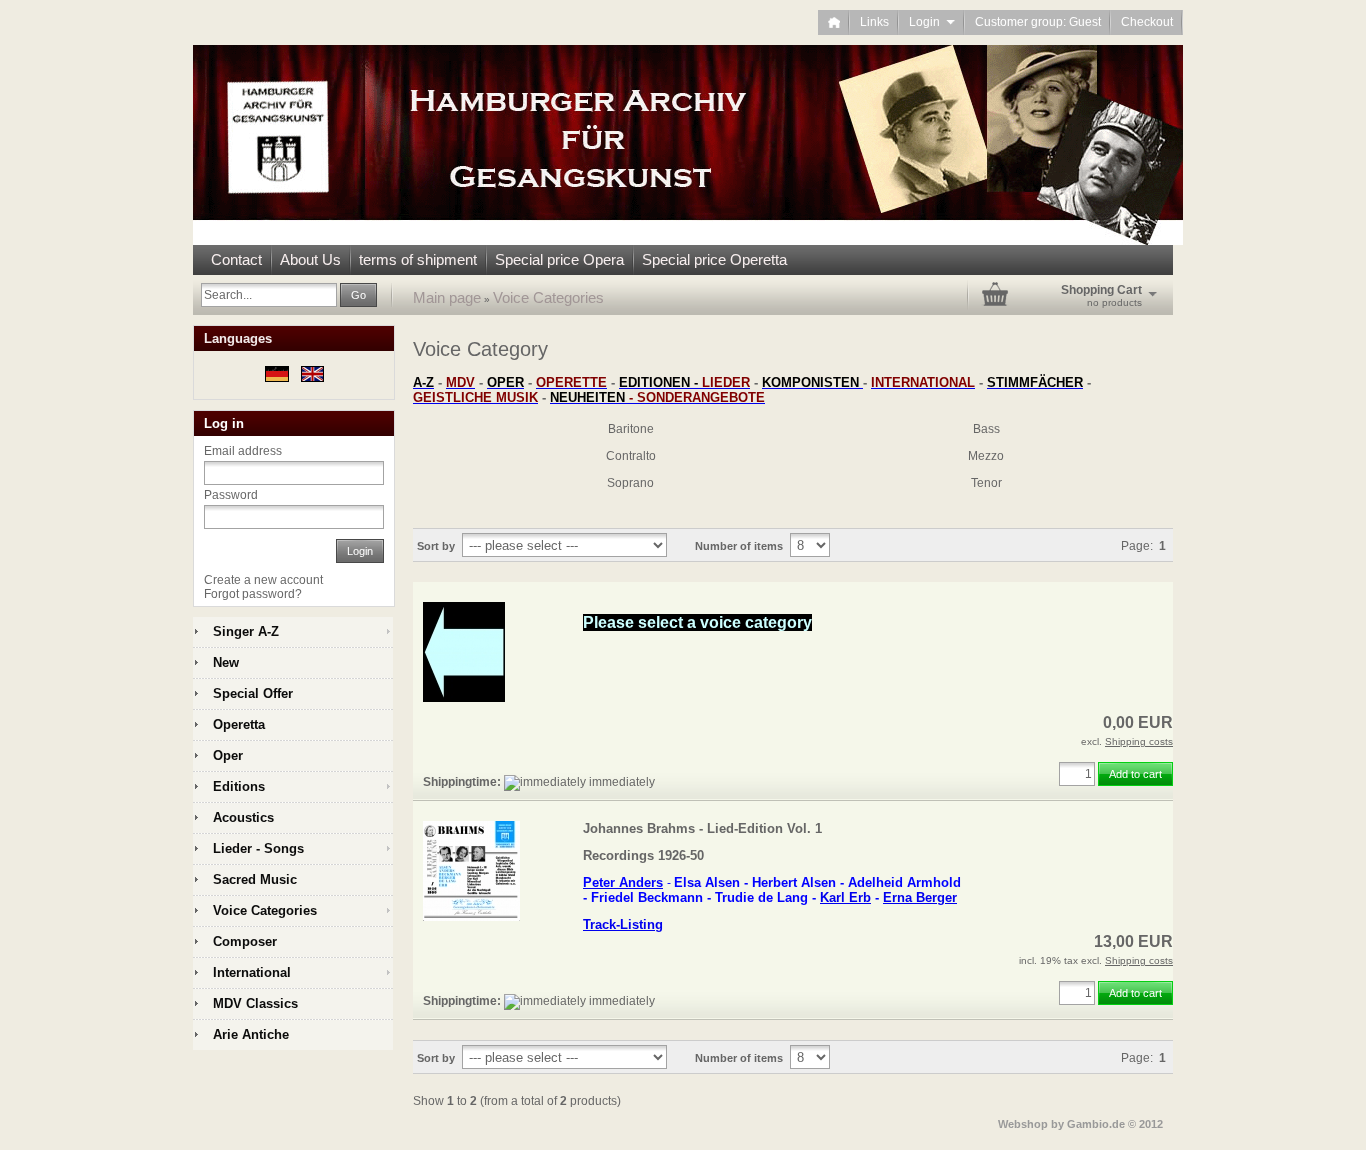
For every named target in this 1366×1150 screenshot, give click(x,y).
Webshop (1023, 1124)
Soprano (630, 483)
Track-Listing (623, 924)
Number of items (739, 546)
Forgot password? (253, 594)
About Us (310, 259)
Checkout (1147, 22)
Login (932, 22)
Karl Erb (845, 897)
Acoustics (243, 817)
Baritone (631, 429)
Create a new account (263, 580)
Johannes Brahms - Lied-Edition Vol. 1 (702, 828)
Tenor (986, 483)
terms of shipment (418, 259)
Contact (236, 259)
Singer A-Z (246, 631)
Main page (447, 297)
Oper (228, 755)
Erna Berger (920, 897)
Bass (986, 429)
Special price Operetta (714, 259)
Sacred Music (255, 879)
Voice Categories (548, 297)
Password (231, 495)
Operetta (239, 724)
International (252, 972)
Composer (245, 941)
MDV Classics (255, 1003)
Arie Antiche (251, 1034)
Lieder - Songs (258, 848)
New (226, 662)
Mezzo (986, 456)
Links (874, 22)
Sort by (436, 546)
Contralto (631, 456)
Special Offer (253, 693)
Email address (243, 451)
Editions (239, 786)
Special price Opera (559, 259)
